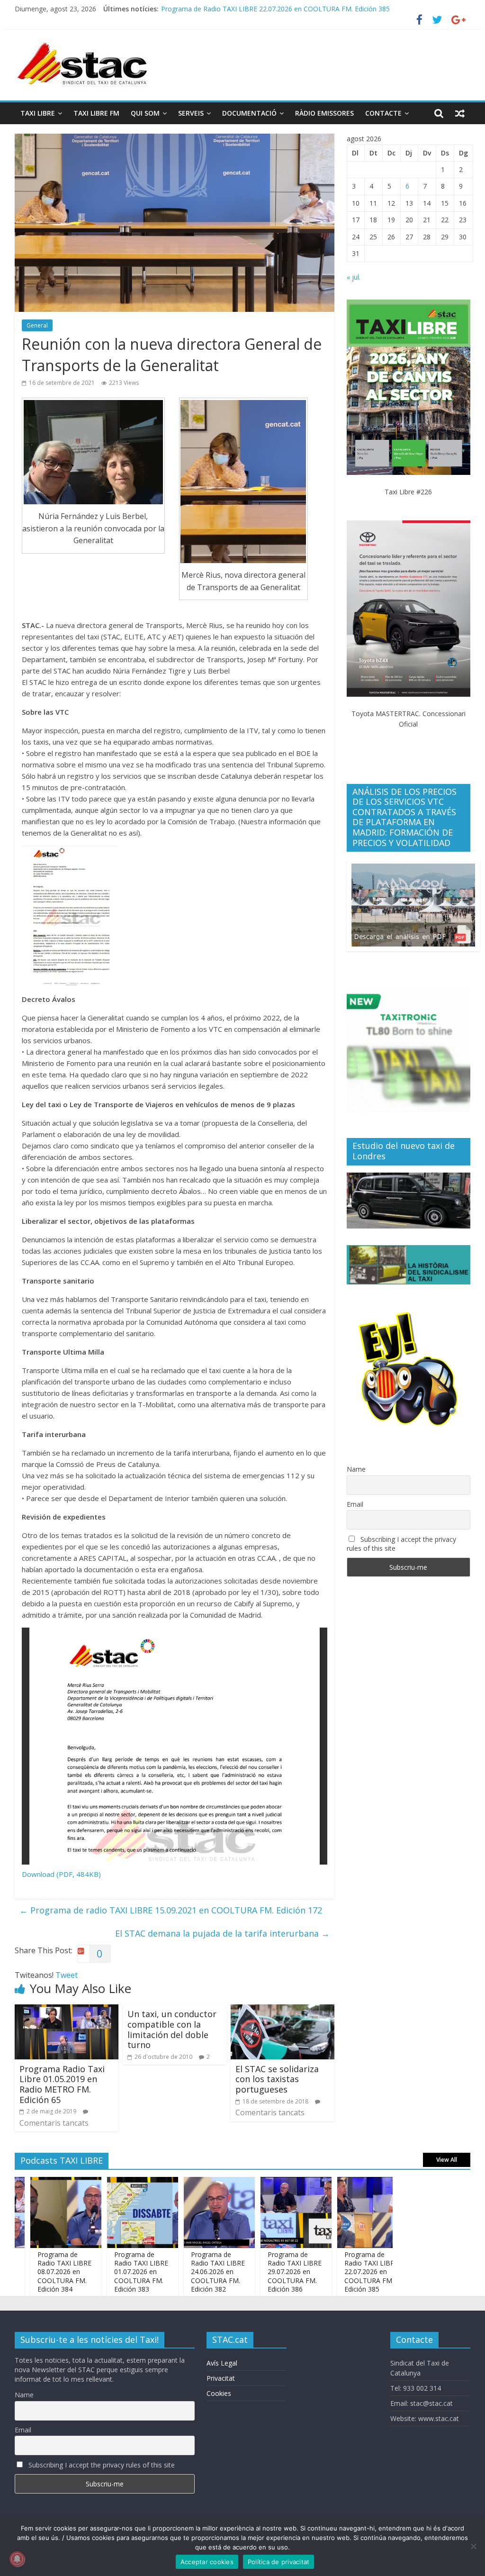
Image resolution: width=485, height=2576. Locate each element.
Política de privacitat (279, 2562)
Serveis (191, 113)
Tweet (67, 1975)
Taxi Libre (38, 113)
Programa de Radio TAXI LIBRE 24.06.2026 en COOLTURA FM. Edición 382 (181, 2272)
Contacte (383, 113)
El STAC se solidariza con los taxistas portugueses (277, 2079)
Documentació (249, 113)
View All (447, 2160)
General (37, 325)
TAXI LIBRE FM (96, 113)
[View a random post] (460, 113)
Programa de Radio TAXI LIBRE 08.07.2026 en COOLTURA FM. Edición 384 (27, 2272)
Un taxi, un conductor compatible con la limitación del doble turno (172, 2029)
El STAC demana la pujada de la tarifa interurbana (222, 1933)
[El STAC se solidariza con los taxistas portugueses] (283, 2010)
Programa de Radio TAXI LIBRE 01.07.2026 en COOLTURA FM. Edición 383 (104, 2272)
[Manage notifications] (17, 2559)
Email (355, 1504)
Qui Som (145, 113)
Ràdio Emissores (324, 113)
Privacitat (221, 2378)
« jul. (354, 277)
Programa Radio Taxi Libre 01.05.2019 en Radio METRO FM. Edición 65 (62, 2084)
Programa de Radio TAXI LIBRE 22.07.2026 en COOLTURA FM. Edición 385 (334, 2272)
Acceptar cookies (207, 2562)
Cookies (219, 2393)
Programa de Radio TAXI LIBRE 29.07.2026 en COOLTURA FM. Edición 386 (258, 2272)
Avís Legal (222, 2363)
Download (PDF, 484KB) (61, 1874)
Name (356, 1469)
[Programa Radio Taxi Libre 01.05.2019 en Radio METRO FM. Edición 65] (67, 2010)
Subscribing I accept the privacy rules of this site (401, 1544)
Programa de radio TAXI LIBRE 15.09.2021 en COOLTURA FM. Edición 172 (171, 1910)
